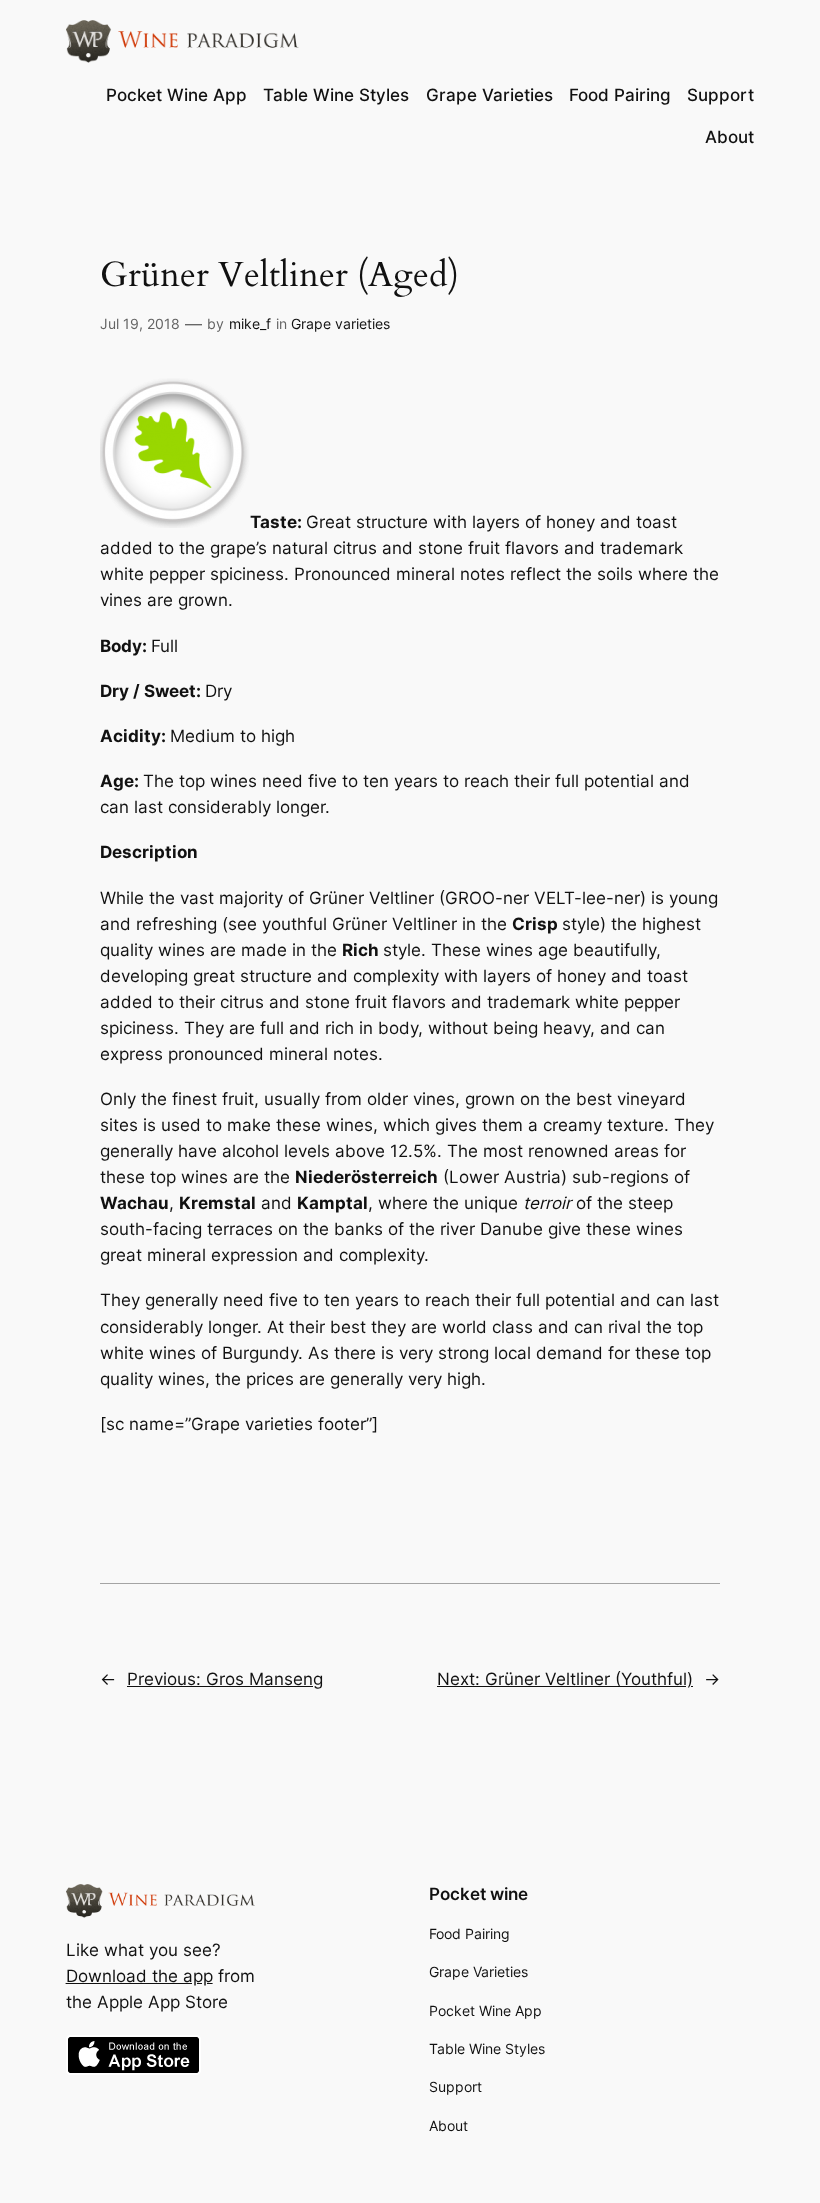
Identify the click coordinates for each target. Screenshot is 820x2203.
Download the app (139, 1976)
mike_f (250, 323)
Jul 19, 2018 (140, 323)
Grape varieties (340, 323)
